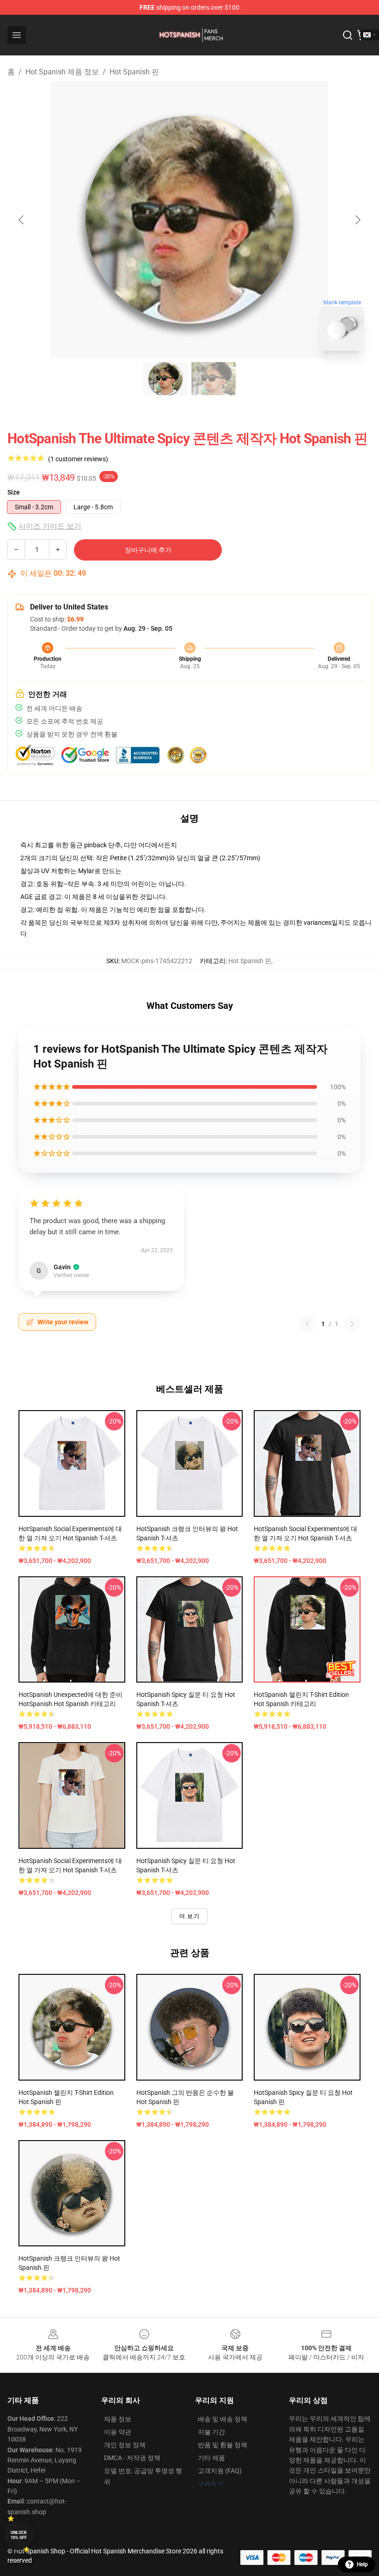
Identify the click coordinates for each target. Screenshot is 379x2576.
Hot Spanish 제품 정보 (62, 72)
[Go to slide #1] (165, 379)
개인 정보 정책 (125, 2445)
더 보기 (189, 1916)
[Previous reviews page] (307, 1324)
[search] (348, 35)
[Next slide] (357, 220)
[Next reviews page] (352, 1324)
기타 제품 (211, 2458)
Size (14, 492)
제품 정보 (118, 2419)
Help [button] (362, 2564)
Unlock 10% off (19, 2535)
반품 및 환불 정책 (223, 2445)
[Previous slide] (22, 220)
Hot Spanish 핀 (134, 72)
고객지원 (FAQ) (220, 2471)
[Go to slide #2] (214, 379)
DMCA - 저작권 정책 (132, 2458)
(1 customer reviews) (78, 459)
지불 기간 (211, 2432)
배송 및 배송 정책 (223, 2419)
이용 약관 (118, 2432)
